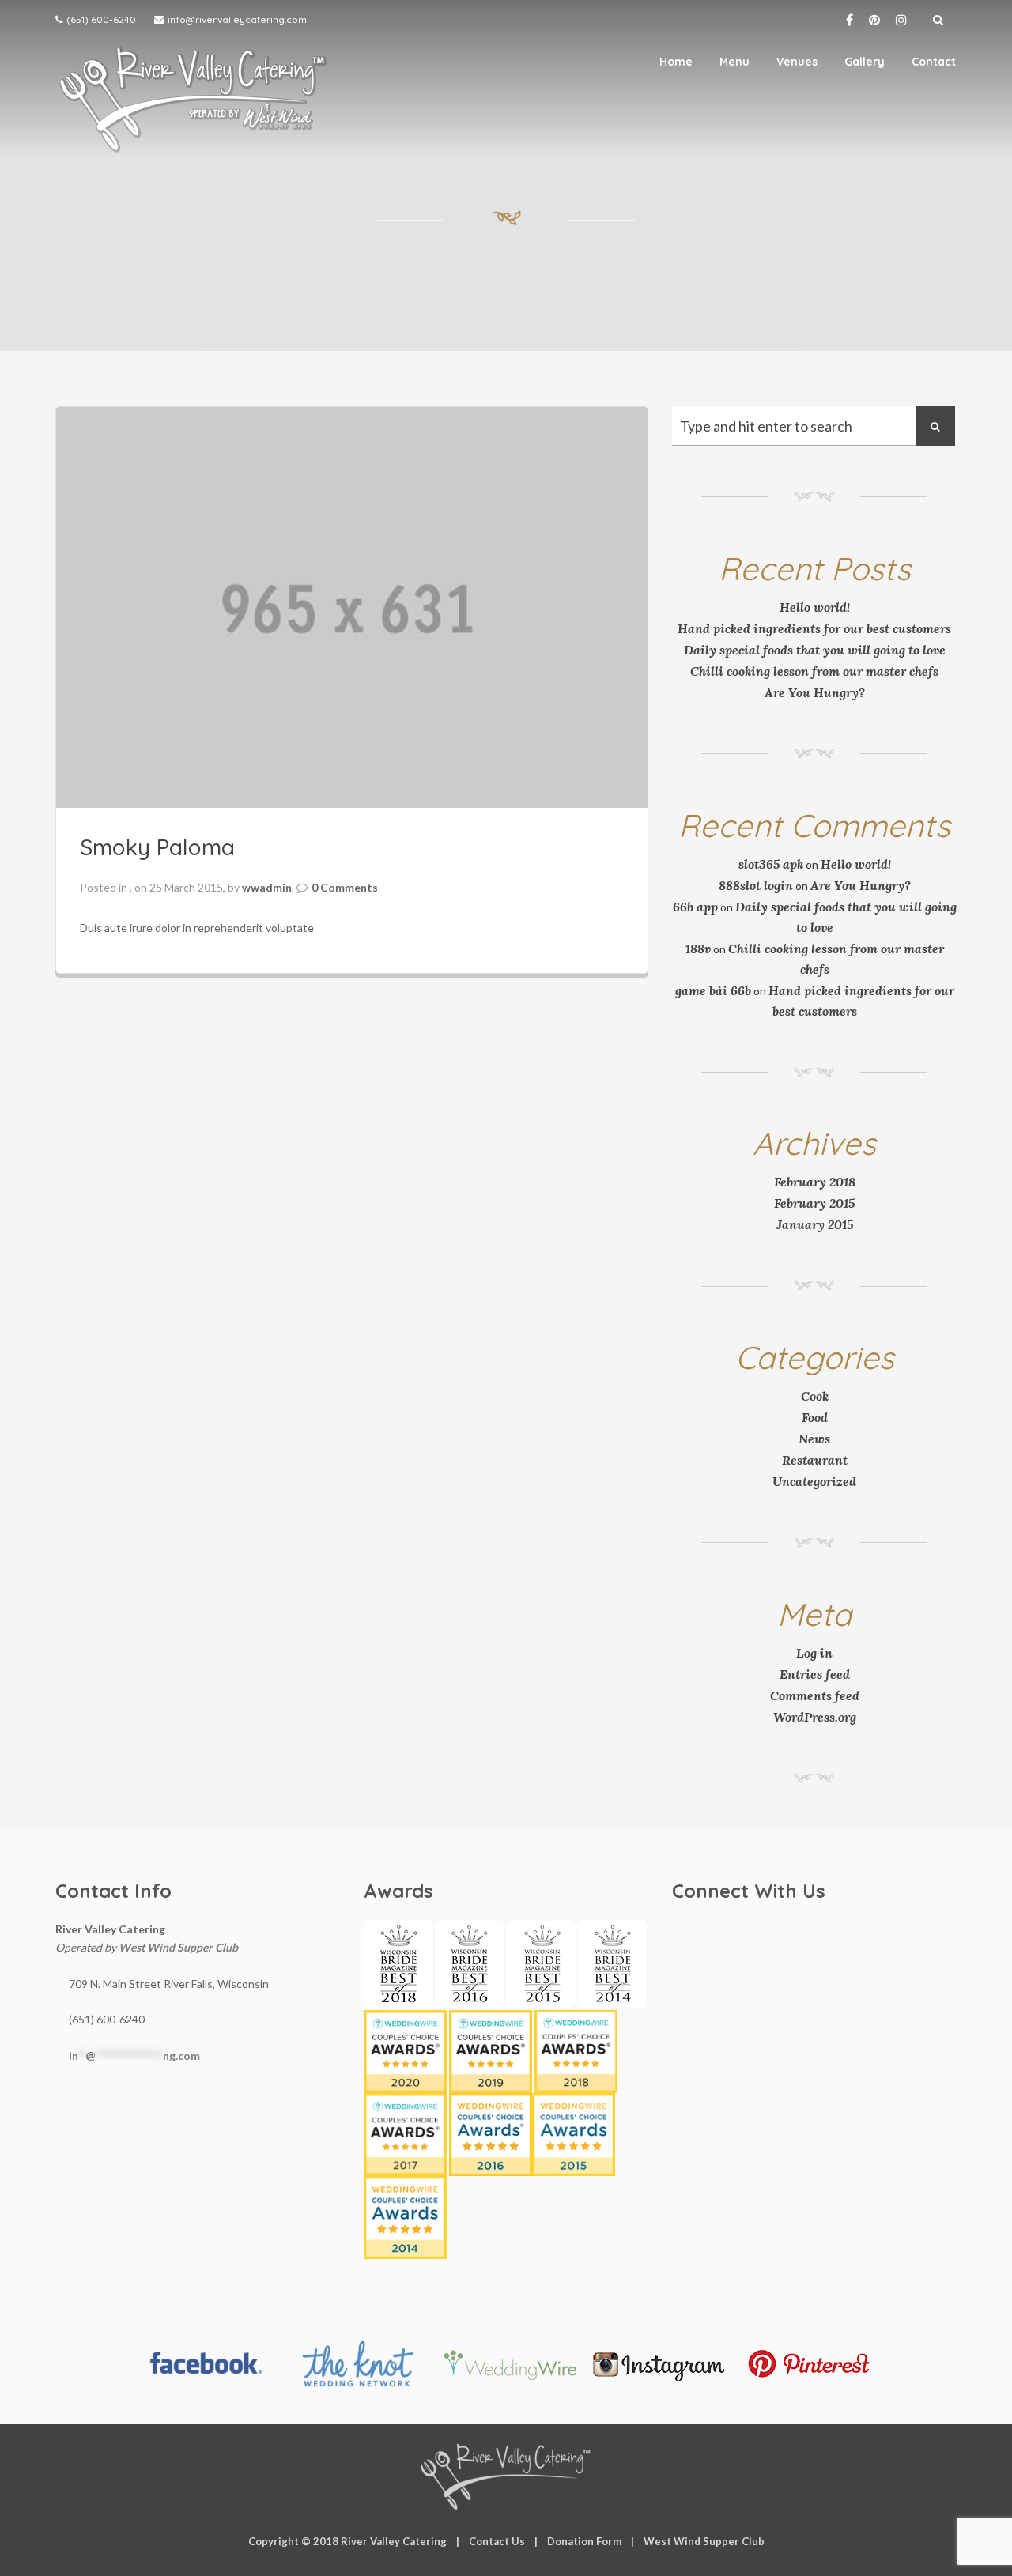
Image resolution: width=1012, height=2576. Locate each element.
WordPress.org (815, 1717)
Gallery (865, 62)
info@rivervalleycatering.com (237, 19)
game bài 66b (713, 990)
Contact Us (497, 2541)
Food (815, 1417)
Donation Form (584, 2541)
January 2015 (815, 1224)
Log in (814, 1653)
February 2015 (814, 1203)
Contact (934, 62)
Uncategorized (814, 1481)
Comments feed (815, 1695)
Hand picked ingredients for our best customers (814, 628)
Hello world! (815, 607)
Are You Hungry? (815, 692)
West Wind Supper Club (178, 1947)
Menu (734, 62)
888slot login (756, 885)
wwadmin (267, 887)
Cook (815, 1396)
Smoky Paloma (157, 847)
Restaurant (815, 1460)
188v (698, 949)
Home (676, 62)
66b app (695, 907)
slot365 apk (771, 864)
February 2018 (815, 1182)
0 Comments (345, 887)
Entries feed (815, 1674)
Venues (797, 62)
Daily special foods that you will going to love (815, 650)
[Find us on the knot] (357, 2364)
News (814, 1439)
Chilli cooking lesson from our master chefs (814, 671)
